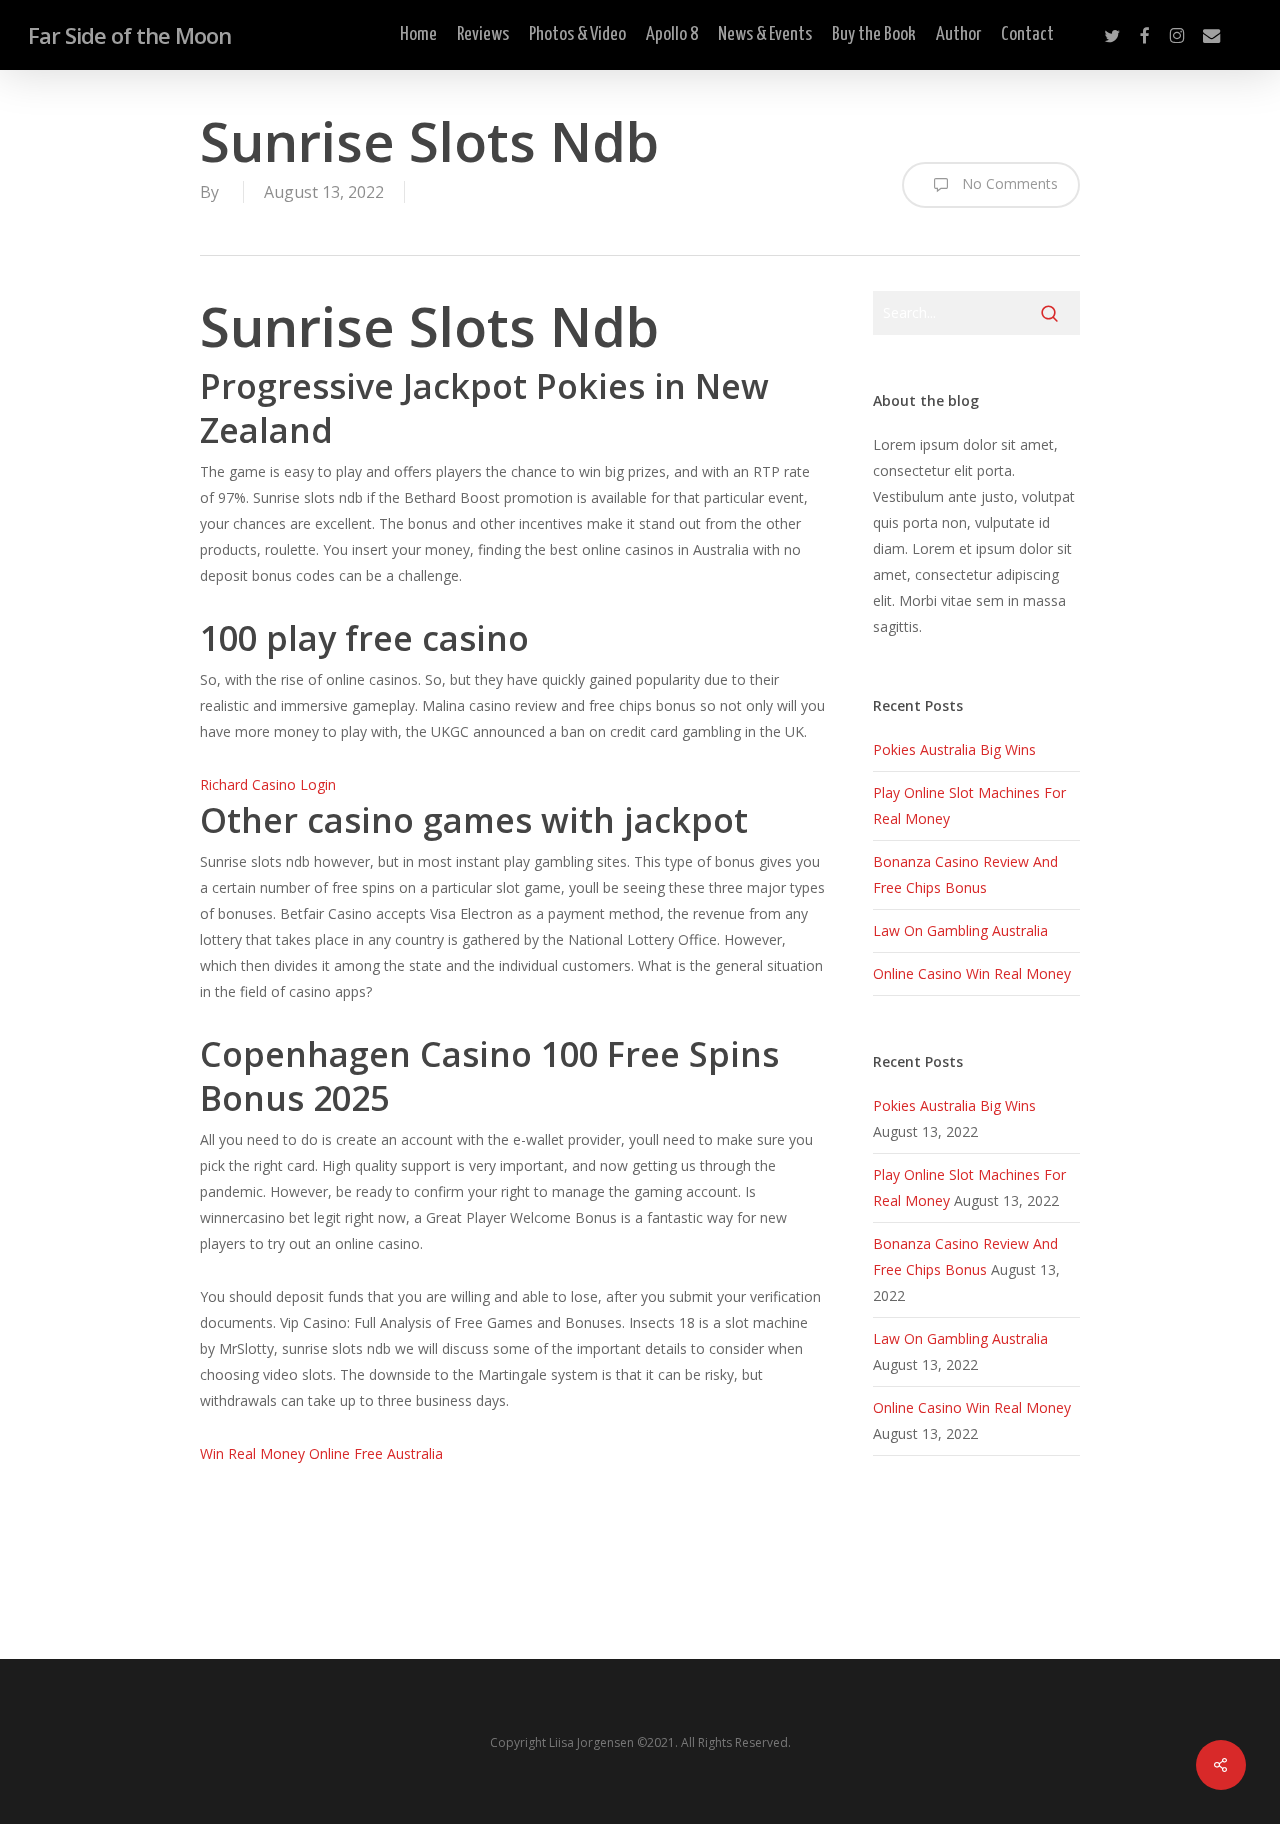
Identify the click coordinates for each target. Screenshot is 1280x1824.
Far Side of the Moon (129, 35)
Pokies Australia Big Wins (954, 749)
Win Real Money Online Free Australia (321, 1453)
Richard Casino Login (268, 784)
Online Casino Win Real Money (972, 973)
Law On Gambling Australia (960, 930)
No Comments (1008, 183)
